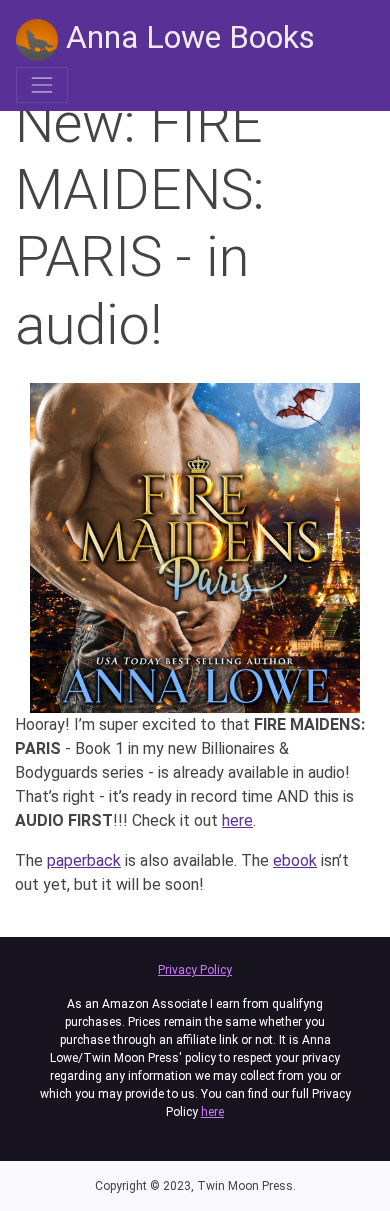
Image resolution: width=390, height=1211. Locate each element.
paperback (84, 860)
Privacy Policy (195, 970)
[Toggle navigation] (42, 85)
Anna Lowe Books (186, 37)
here (237, 820)
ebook (295, 860)
